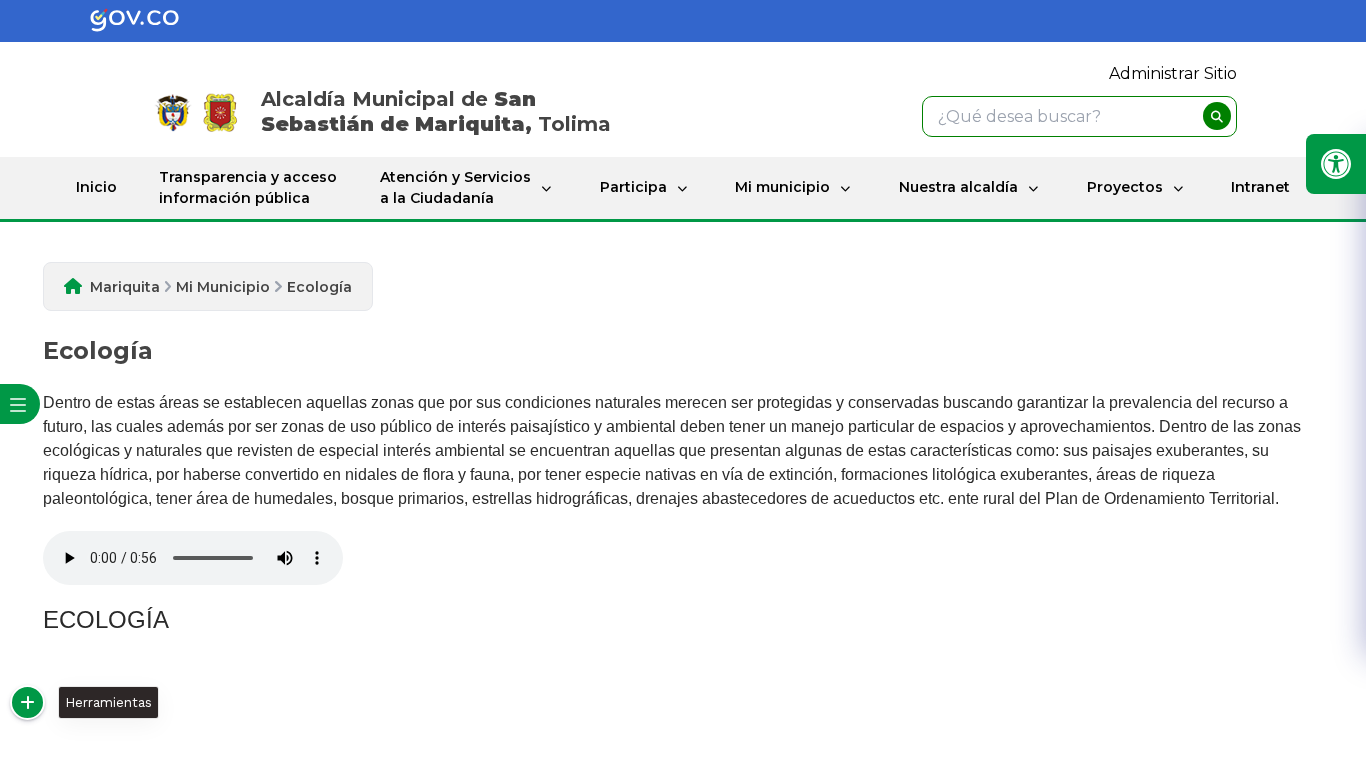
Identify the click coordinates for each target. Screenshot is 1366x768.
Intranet (1260, 187)
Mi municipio (782, 187)
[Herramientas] (27, 702)
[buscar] (1217, 116)
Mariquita (125, 287)
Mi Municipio (223, 287)
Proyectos (1125, 187)
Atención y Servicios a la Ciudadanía (455, 187)
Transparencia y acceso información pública (248, 187)
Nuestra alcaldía (958, 187)
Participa (633, 187)
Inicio (96, 187)
